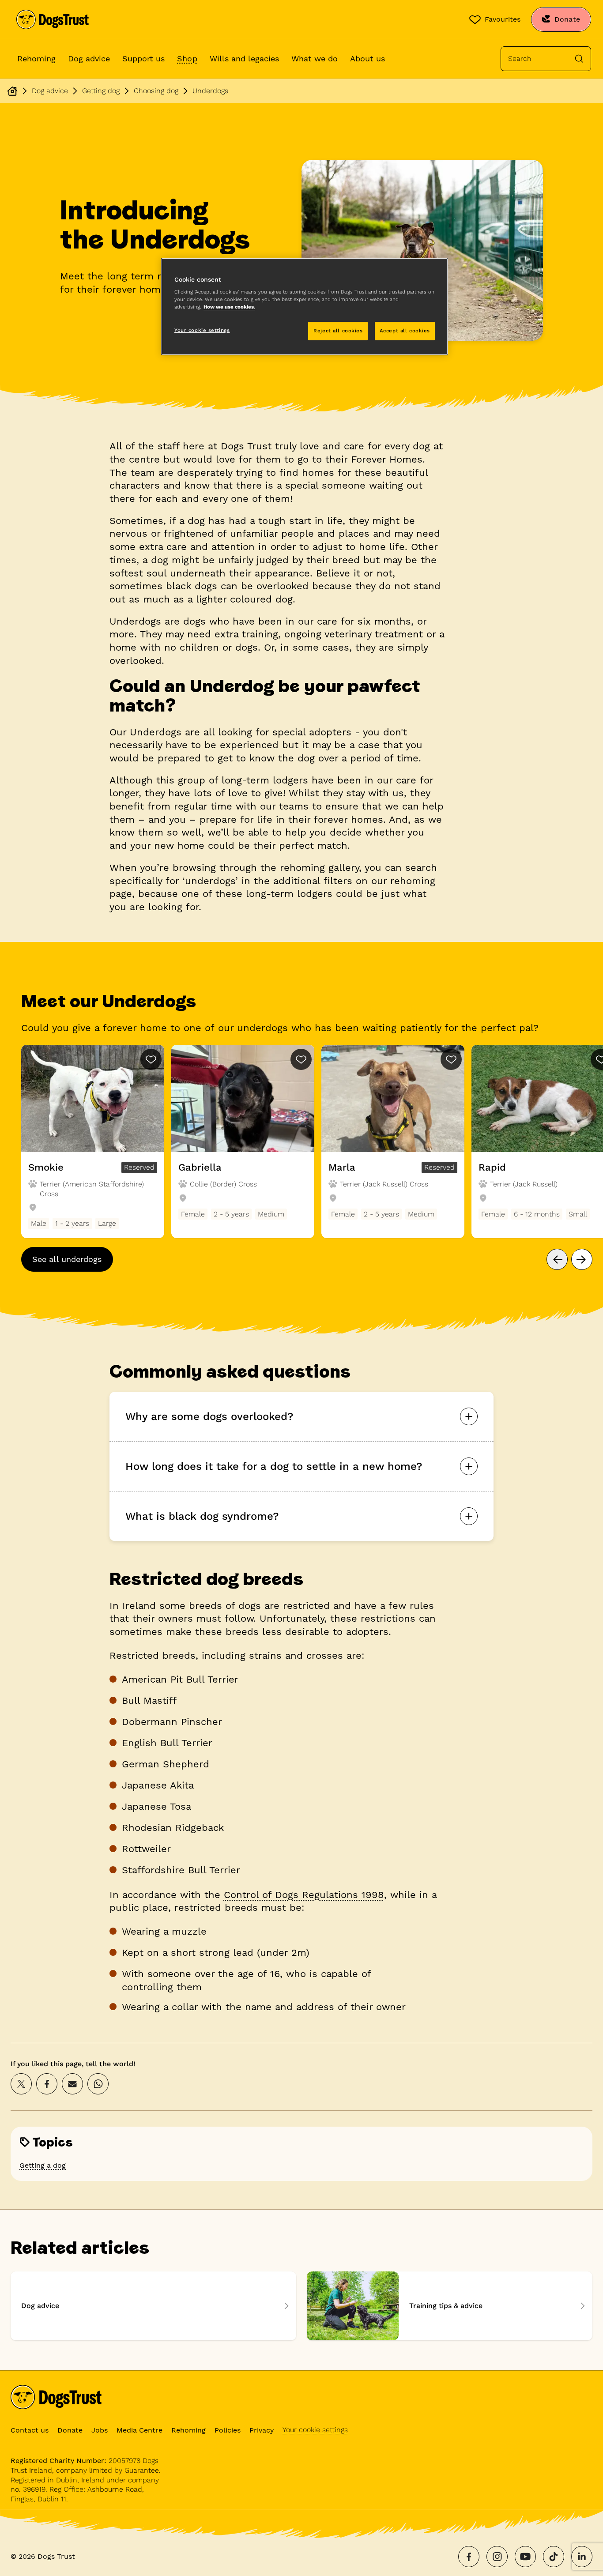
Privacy (262, 2430)
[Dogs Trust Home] (53, 19)
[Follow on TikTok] (554, 2557)
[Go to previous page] (557, 1259)
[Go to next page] (582, 1259)
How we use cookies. (229, 307)
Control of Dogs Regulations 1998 (304, 1895)
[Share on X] (21, 2084)
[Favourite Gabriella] (301, 1059)
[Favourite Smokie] (151, 1059)
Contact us (30, 2430)
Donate (70, 2430)
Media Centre (139, 2430)
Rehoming (36, 58)
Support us (143, 58)
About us (367, 58)
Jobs (100, 2430)
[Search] (579, 59)
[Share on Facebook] (47, 2084)
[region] (305, 307)
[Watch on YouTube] (525, 2557)
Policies (228, 2430)
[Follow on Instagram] (497, 2557)
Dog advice (89, 58)
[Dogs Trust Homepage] (12, 91)
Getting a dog (43, 2165)
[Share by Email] (72, 2084)
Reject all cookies (338, 331)
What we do (315, 58)
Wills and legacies (244, 58)
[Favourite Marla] (451, 1059)
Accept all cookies (405, 331)
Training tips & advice (450, 2306)
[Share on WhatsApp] (98, 2084)
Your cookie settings (315, 2430)
